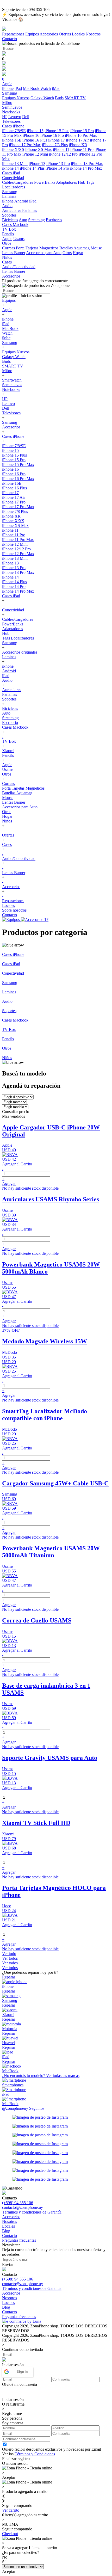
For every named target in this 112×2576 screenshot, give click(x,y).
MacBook (32, 88)
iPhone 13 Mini (15, 164)
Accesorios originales (20, 652)
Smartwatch (12, 380)
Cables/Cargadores (18, 182)
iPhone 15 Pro (82, 131)
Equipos (32, 34)
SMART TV (75, 98)
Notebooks (11, 389)
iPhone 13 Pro (58, 164)
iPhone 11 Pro (82, 149)
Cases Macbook (15, 727)
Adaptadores (66, 182)
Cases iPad (11, 596)
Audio (7, 680)
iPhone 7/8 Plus (55, 145)
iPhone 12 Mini (35, 154)
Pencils (8, 755)
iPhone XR (78, 145)
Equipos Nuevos (16, 98)
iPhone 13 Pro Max (87, 164)
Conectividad (13, 610)
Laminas (9, 657)
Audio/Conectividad (19, 859)
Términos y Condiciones (35, 2454)
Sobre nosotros (14, 910)
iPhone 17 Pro (14, 502)
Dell (26, 117)
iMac (56, 88)
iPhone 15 (35, 131)
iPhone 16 (31, 135)
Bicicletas (10, 220)
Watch (46, 88)
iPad (18, 88)
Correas (8, 248)
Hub (82, 182)
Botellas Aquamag (74, 248)
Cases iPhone (13, 436)
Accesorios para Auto (44, 253)
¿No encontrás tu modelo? (41, 2076)
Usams (19, 239)
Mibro (7, 371)
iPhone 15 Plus (57, 131)
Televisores (11, 413)
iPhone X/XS (13, 149)
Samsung (10, 343)
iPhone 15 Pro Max (18, 465)
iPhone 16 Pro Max (81, 135)
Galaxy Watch (42, 98)
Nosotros (93, 34)
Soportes (9, 699)
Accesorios (49, 34)
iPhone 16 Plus (35, 140)
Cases (7, 844)
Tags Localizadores (18, 638)
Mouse (96, 248)
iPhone (8, 88)
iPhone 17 (57, 140)
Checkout (10, 2534)
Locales (79, 34)
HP (5, 117)
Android (21, 201)
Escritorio (54, 220)
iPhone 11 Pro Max (18, 540)
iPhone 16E (12, 140)
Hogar (78, 253)
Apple (7, 239)
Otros (67, 253)
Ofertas (65, 34)
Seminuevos (12, 385)
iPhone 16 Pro (52, 135)
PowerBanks (45, 182)
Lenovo (15, 117)
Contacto (10, 39)
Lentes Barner (14, 253)
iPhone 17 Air (77, 140)
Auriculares (12, 210)
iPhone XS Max (39, 149)
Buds (59, 98)
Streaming (36, 220)
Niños (7, 821)
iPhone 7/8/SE (14, 131)
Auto (23, 220)
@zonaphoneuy (15, 2108)
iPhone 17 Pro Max (25, 145)
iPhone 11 (61, 149)
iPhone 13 (37, 164)
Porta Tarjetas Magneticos (37, 248)
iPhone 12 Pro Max (18, 554)
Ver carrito (11, 2510)
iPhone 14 (10, 168)
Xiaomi (8, 751)
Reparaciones (14, 34)
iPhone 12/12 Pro (63, 154)
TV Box (9, 741)
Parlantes (30, 210)
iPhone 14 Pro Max (86, 168)
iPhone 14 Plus (32, 168)
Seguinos (37, 2108)
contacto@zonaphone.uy (23, 2207)
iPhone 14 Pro (57, 168)
